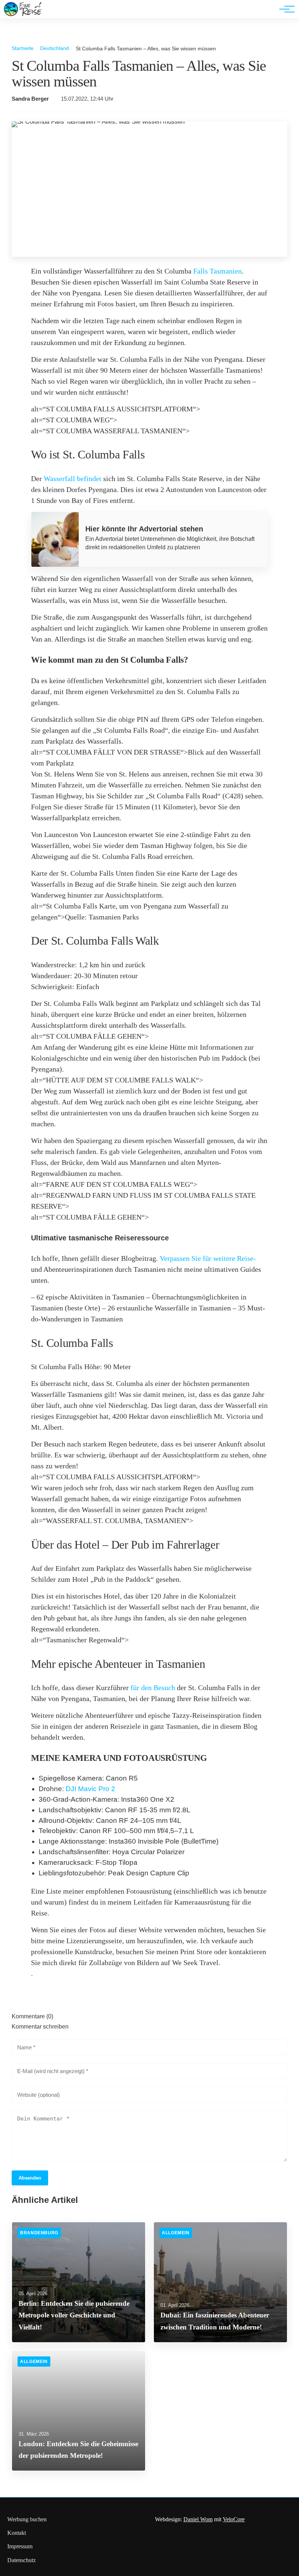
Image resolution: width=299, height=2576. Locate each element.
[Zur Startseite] (23, 14)
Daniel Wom (198, 2519)
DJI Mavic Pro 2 (90, 1789)
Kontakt (17, 2533)
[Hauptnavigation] (284, 9)
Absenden (30, 2178)
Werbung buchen (27, 2519)
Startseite (23, 48)
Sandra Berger (30, 99)
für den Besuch (153, 1688)
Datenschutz (22, 2560)
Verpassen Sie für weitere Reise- (208, 1258)
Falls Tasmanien (218, 271)
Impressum (20, 2546)
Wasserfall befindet (73, 479)
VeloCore (234, 2519)
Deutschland (55, 48)
